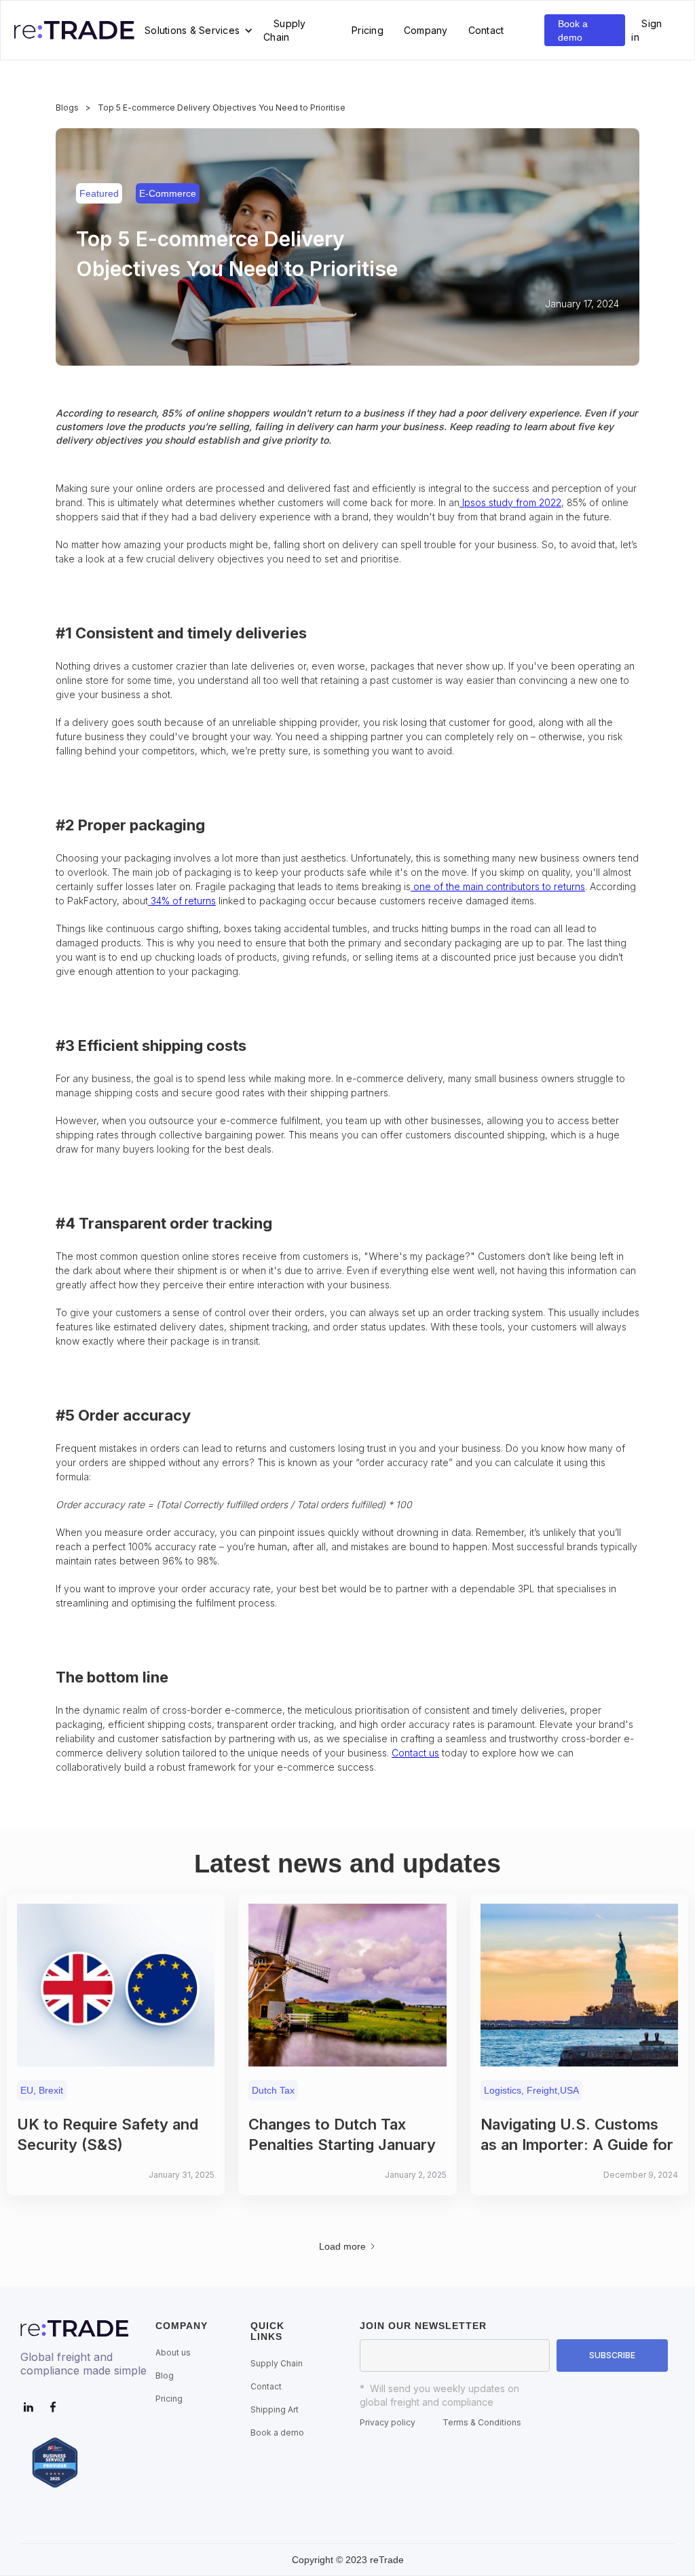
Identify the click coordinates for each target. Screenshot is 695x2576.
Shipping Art (275, 2409)
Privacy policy (388, 2422)
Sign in (646, 30)
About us (173, 2352)
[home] (74, 30)
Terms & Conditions (482, 2422)
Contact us (415, 1753)
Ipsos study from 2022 (510, 502)
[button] (199, 31)
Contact (486, 30)
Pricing (368, 30)
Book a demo (573, 31)
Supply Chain (285, 30)
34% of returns (182, 901)
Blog (165, 2376)
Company (426, 30)
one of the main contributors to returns (498, 886)
